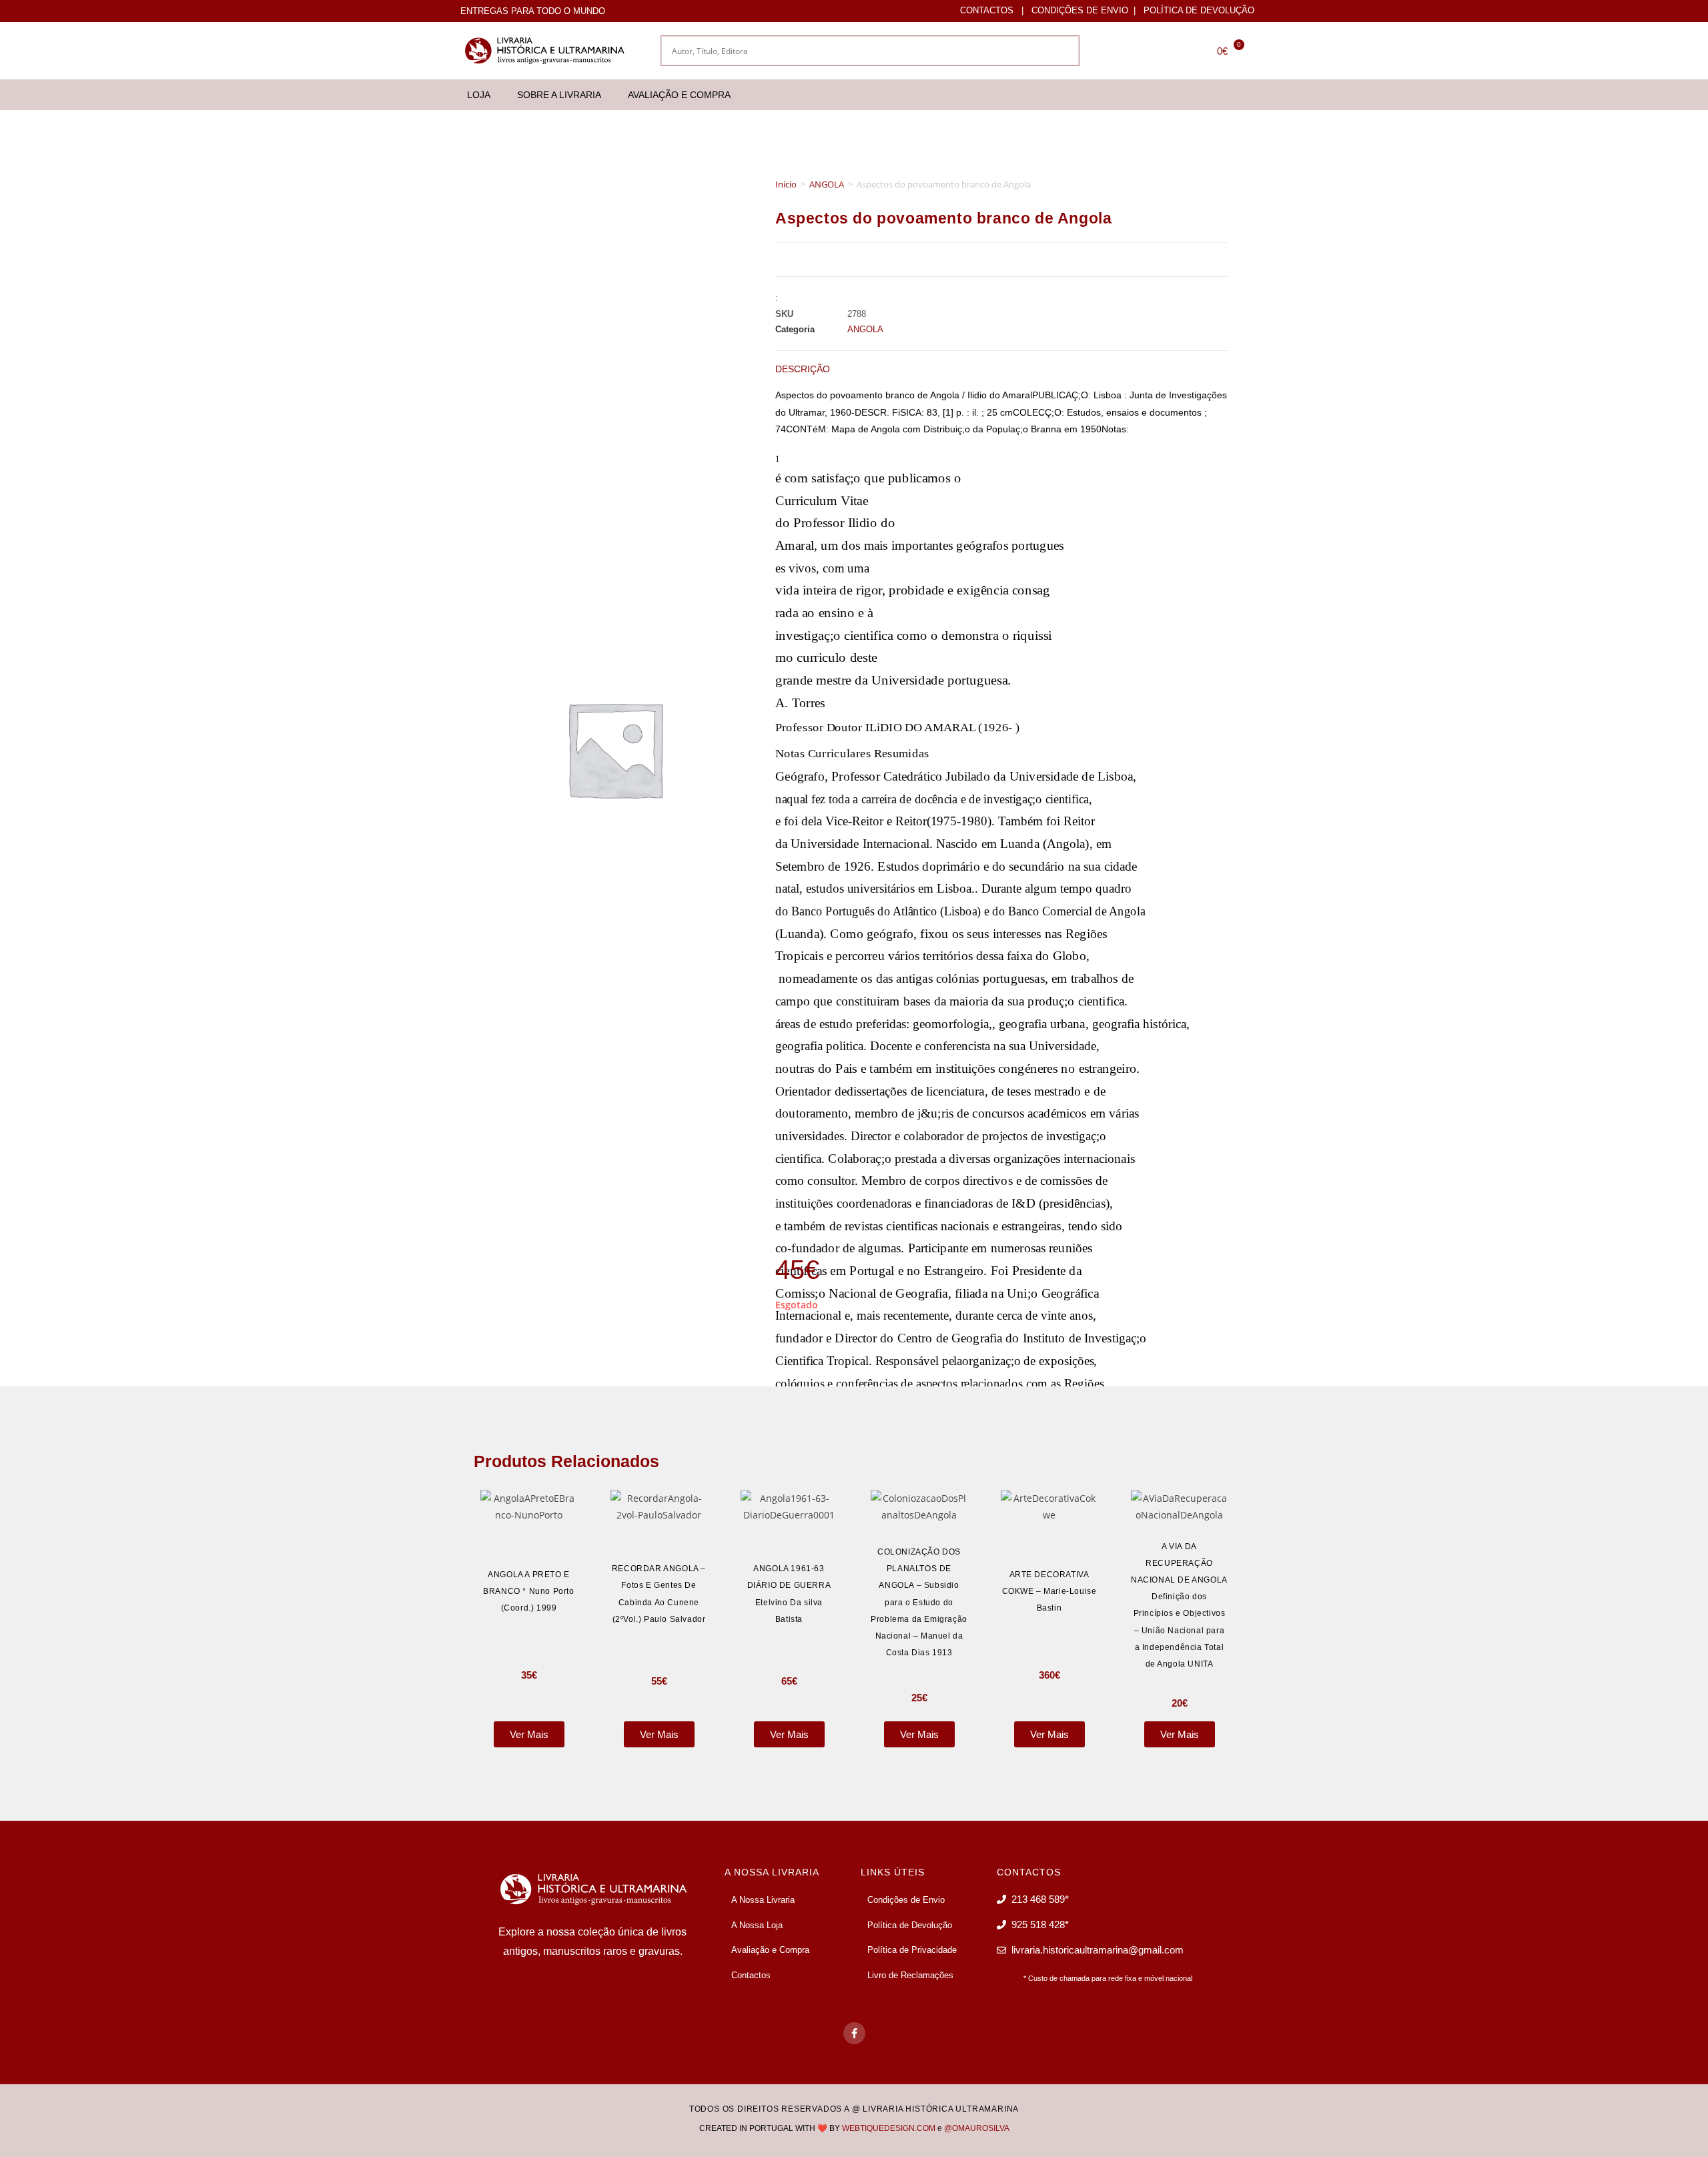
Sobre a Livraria (559, 95)
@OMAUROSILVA (977, 2128)
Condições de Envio (1080, 10)
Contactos (987, 10)
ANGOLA (827, 184)
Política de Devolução (1199, 10)
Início (786, 184)
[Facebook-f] (854, 2033)
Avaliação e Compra (679, 95)
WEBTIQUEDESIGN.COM (889, 2128)
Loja (479, 95)
